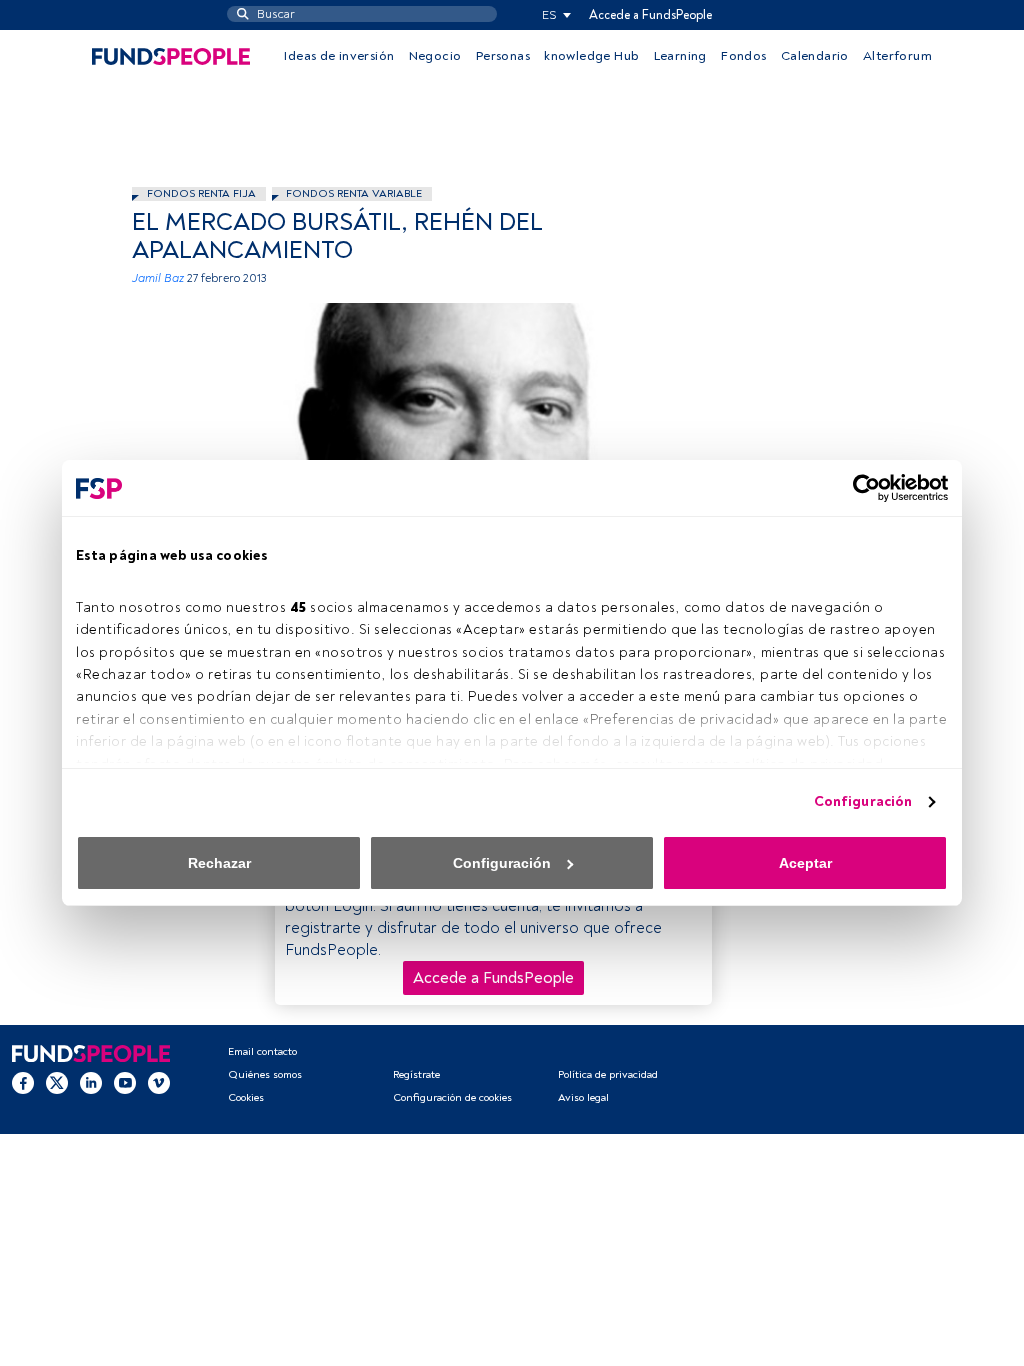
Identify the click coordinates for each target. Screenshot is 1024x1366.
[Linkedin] (91, 1082)
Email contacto (262, 1051)
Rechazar (219, 863)
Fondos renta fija (201, 193)
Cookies (246, 1097)
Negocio (435, 56)
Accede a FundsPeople (650, 15)
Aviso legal (583, 1097)
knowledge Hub (591, 56)
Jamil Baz (158, 278)
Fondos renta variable (354, 193)
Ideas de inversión (339, 56)
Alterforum (897, 56)
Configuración (863, 801)
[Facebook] (23, 1082)
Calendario (815, 56)
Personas (503, 56)
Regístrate (416, 1074)
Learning (680, 56)
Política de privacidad (608, 1074)
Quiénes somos (265, 1074)
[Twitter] (57, 1082)
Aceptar (805, 863)
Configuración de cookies (452, 1097)
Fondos (743, 56)
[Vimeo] (159, 1082)
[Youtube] (125, 1082)
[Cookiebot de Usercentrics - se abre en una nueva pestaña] (860, 488)
